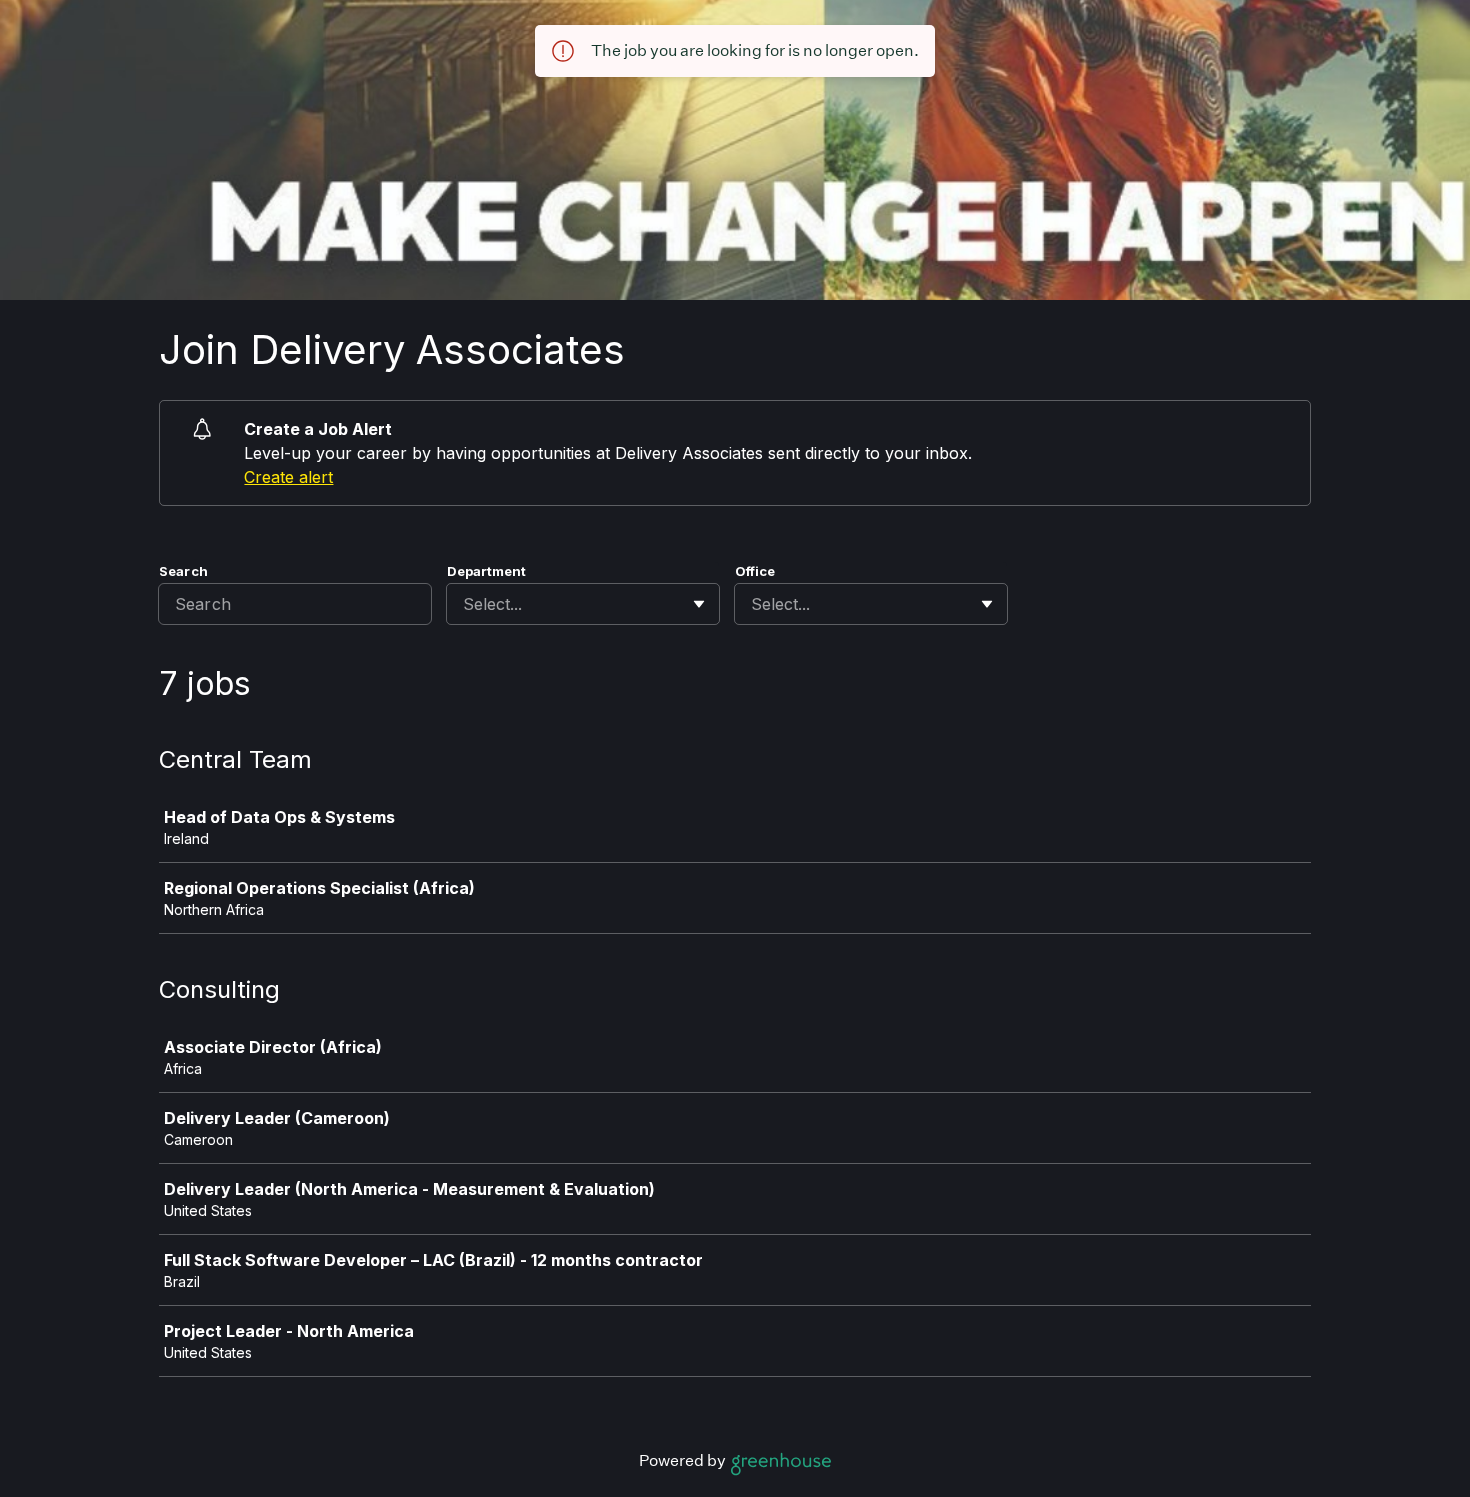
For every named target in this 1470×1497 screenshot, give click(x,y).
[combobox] (465, 604)
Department (486, 571)
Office (755, 571)
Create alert (288, 477)
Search (183, 571)
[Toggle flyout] (699, 604)
